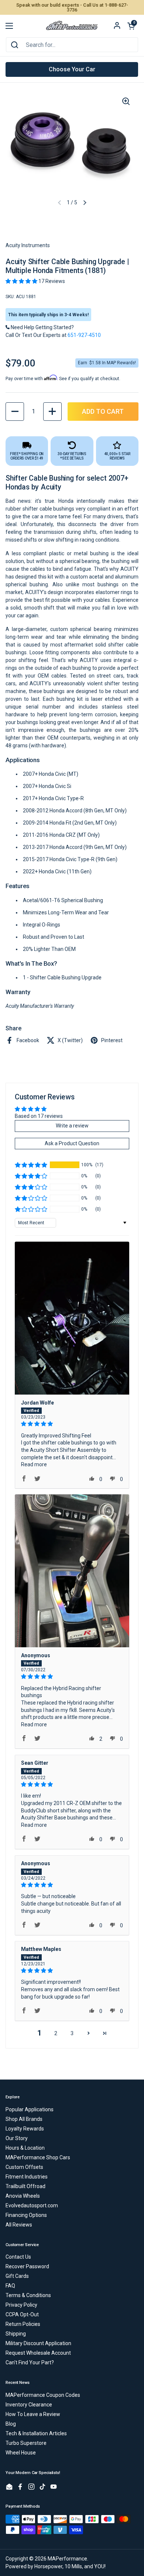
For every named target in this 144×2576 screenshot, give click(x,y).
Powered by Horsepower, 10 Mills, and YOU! (56, 2566)
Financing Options (26, 2215)
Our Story (17, 2138)
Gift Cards (17, 2276)
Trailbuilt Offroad (25, 2186)
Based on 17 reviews (39, 1116)
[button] (131, 26)
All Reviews (19, 2225)
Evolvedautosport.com (32, 2205)
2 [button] (56, 2033)
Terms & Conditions (28, 2295)
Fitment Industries (27, 2177)
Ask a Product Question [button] (72, 1143)
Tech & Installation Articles (36, 2433)
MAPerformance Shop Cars (38, 2157)
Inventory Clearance (29, 2405)
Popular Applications (30, 2109)
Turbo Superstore (26, 2443)
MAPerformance (67, 2559)
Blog (11, 2424)
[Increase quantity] (52, 412)
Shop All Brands (24, 2119)
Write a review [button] (72, 1126)
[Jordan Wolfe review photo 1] (72, 1318)
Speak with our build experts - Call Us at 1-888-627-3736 (72, 7)
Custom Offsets (24, 2167)
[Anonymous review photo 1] (72, 1571)
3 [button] (72, 2033)
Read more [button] (34, 1464)
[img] (72, 1424)
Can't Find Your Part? (30, 2362)
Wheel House (21, 2453)
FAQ (10, 2286)
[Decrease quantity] (15, 412)
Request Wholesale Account (38, 2353)
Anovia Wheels (23, 2196)
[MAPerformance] (72, 26)
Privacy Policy (21, 2305)
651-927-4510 (84, 335)
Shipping (16, 2334)
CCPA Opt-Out (22, 2314)
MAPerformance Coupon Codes (43, 2395)
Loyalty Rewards (25, 2129)
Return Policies (23, 2324)
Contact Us (18, 2257)
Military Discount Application (38, 2343)
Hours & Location (25, 2148)
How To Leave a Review (33, 2414)
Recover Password (27, 2266)
